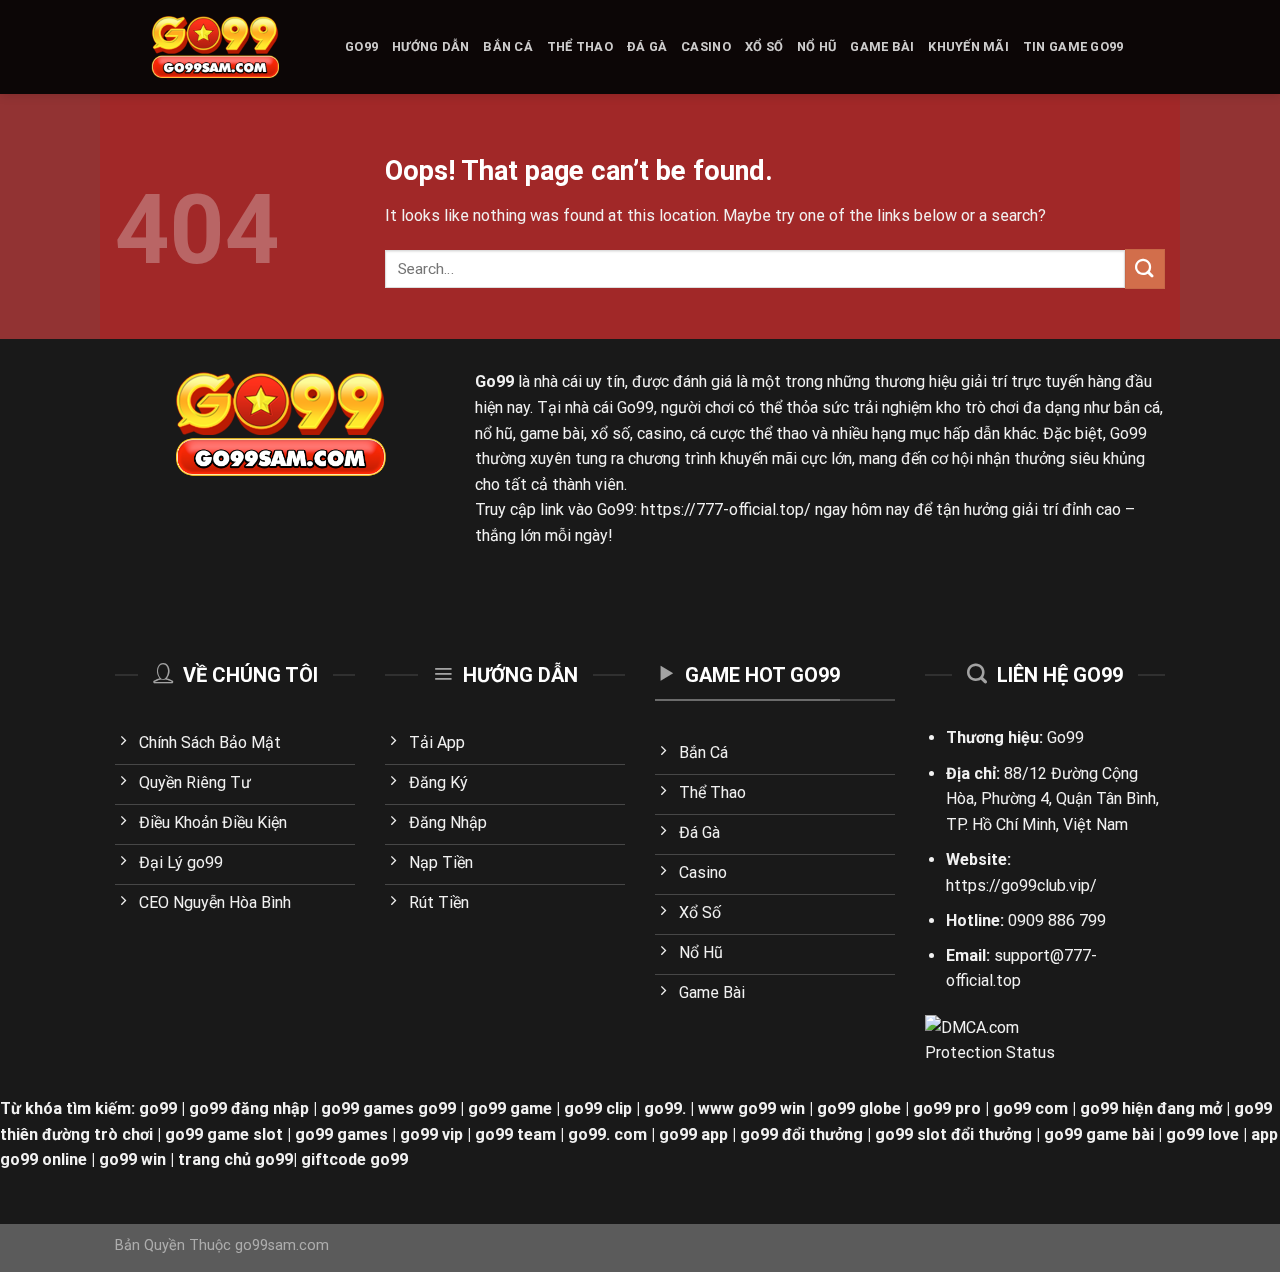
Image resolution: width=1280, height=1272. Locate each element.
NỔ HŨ (816, 46)
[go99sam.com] (215, 47)
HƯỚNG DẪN (430, 46)
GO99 (361, 46)
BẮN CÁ (508, 46)
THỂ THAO (580, 46)
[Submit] (1145, 268)
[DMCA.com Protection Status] (992, 1039)
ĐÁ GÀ (647, 46)
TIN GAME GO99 (1073, 46)
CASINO (706, 46)
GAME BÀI (882, 46)
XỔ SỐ (764, 46)
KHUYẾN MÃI (968, 46)
